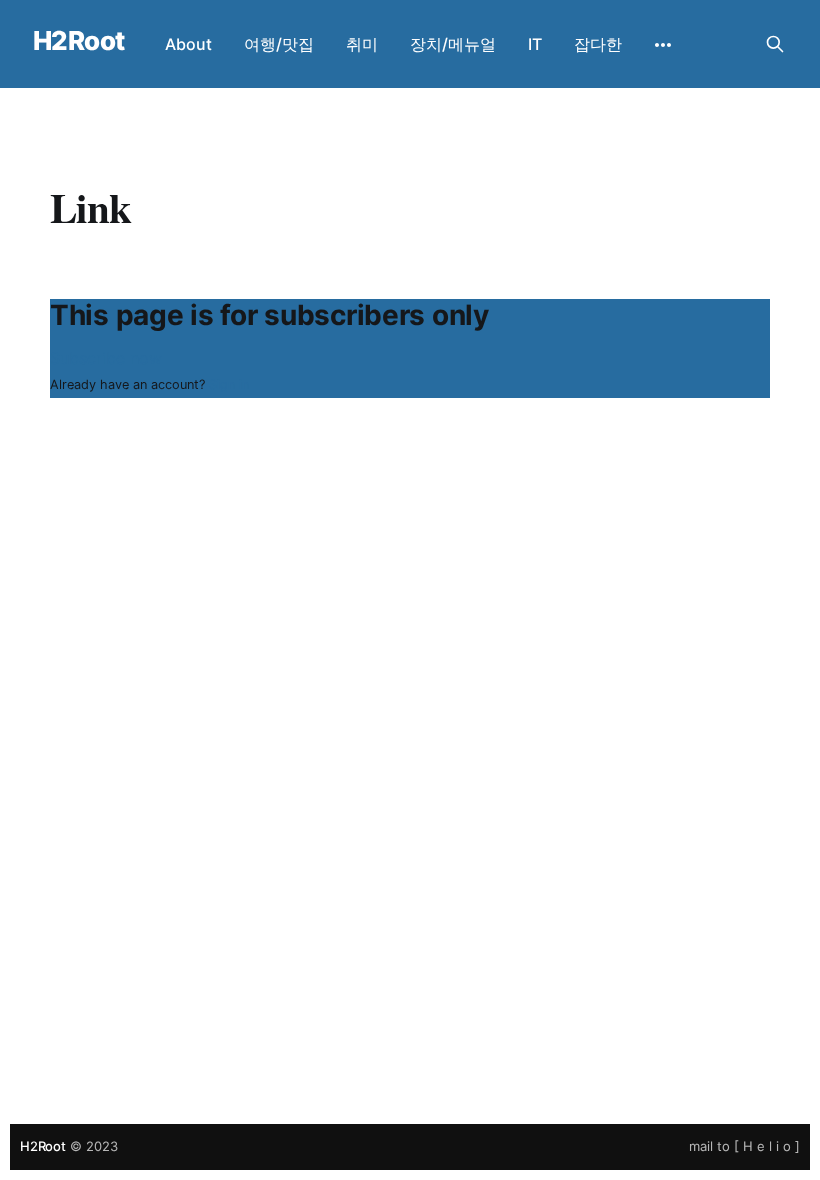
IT (535, 44)
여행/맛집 (279, 44)
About (188, 44)
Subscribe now (106, 358)
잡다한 (598, 44)
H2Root (79, 41)
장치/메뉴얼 (453, 44)
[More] (663, 45)
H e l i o (767, 1146)
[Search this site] (775, 44)
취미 (362, 44)
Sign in (229, 384)
